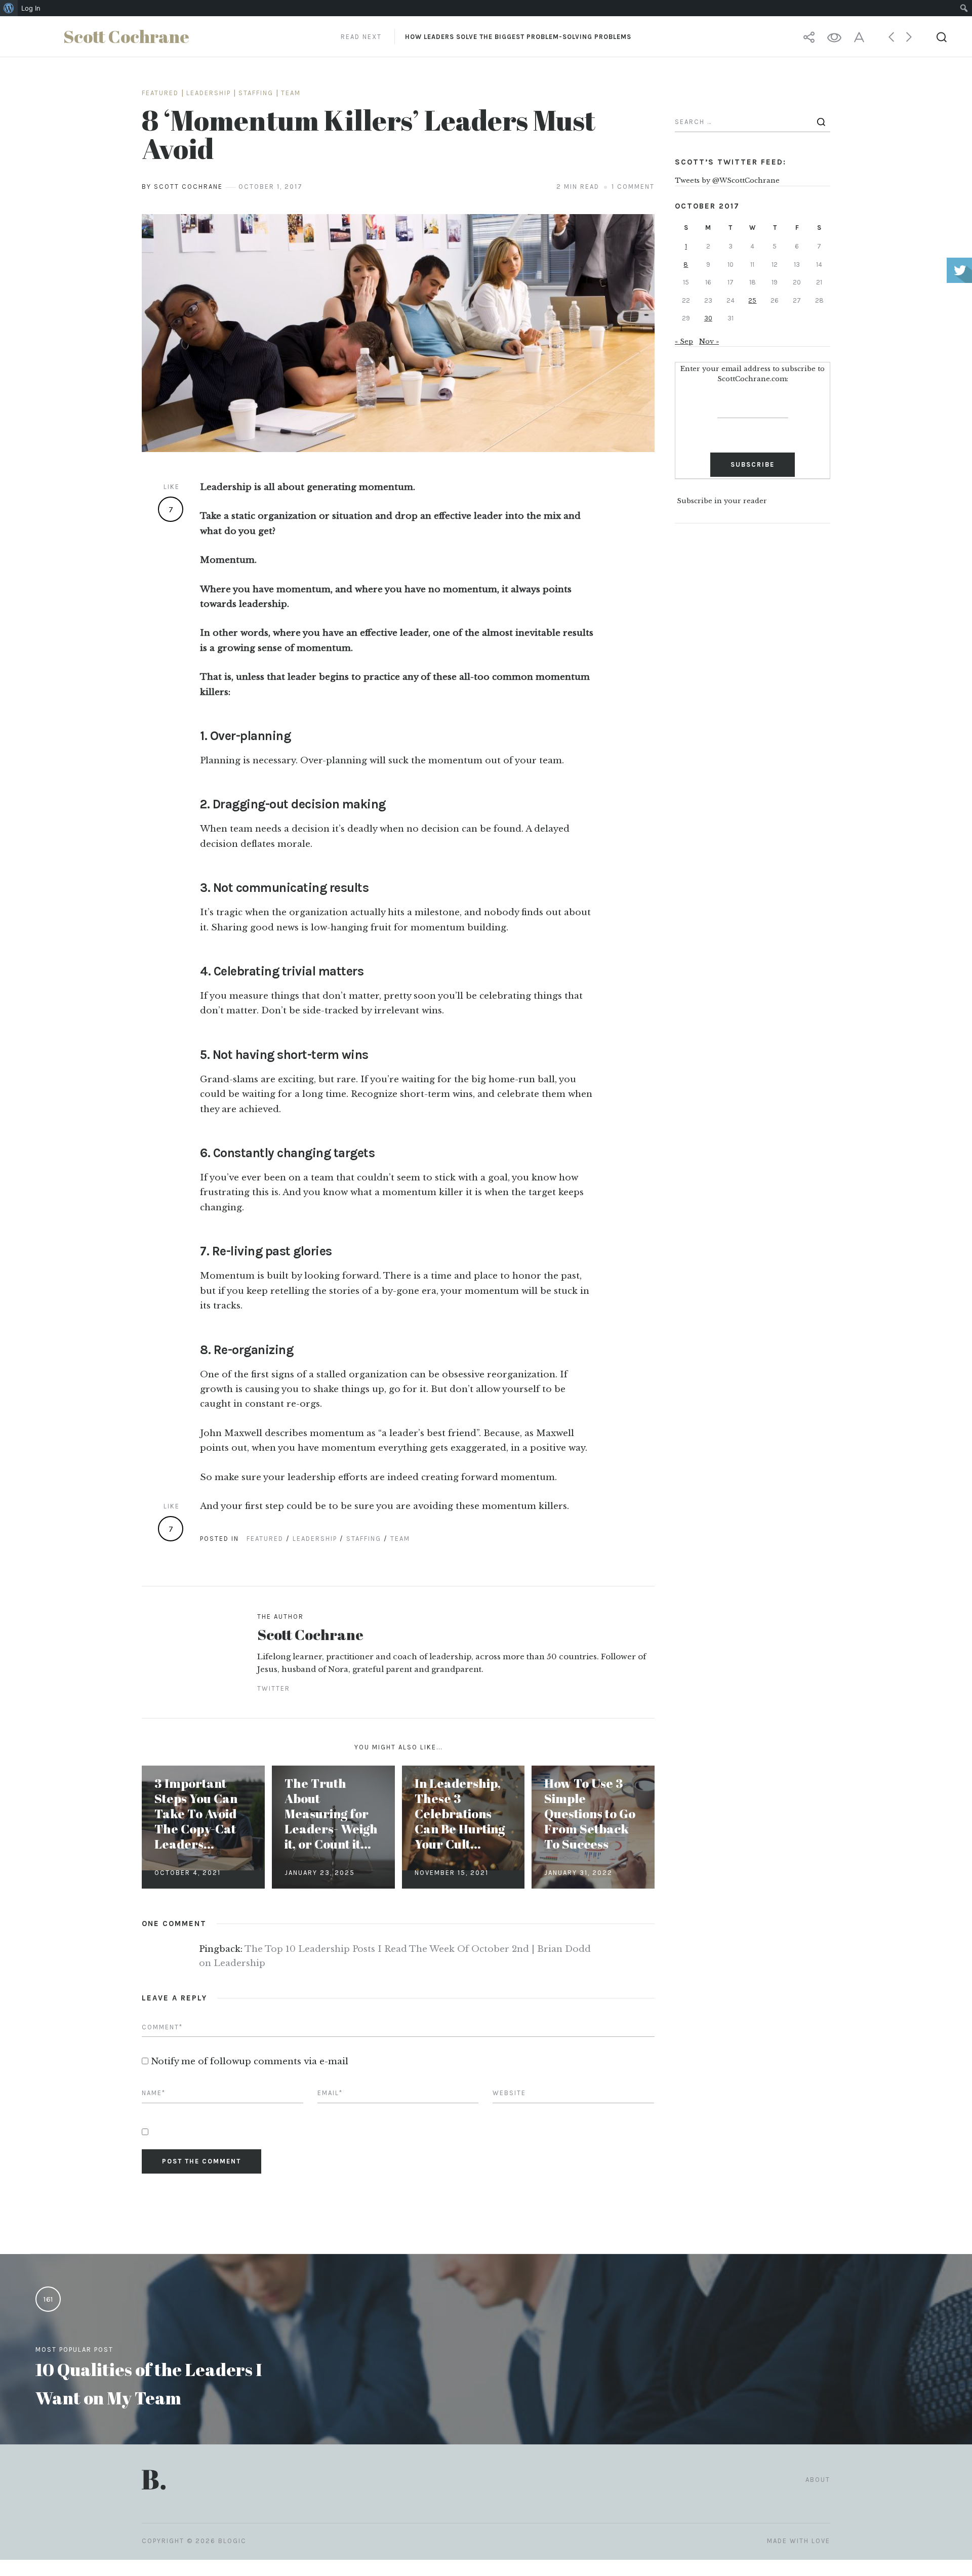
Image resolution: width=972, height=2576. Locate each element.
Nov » (709, 341)
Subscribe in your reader (722, 501)
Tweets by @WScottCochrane (727, 180)
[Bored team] (398, 333)
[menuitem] (9, 8)
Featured (160, 93)
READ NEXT (486, 37)
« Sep (684, 341)
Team (291, 93)
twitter (274, 1688)
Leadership (209, 93)
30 (708, 318)
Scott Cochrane (310, 1634)
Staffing (256, 93)
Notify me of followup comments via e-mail (250, 2061)
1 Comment (633, 187)
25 (752, 300)
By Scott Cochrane (182, 187)
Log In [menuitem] (31, 8)
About (818, 2480)
